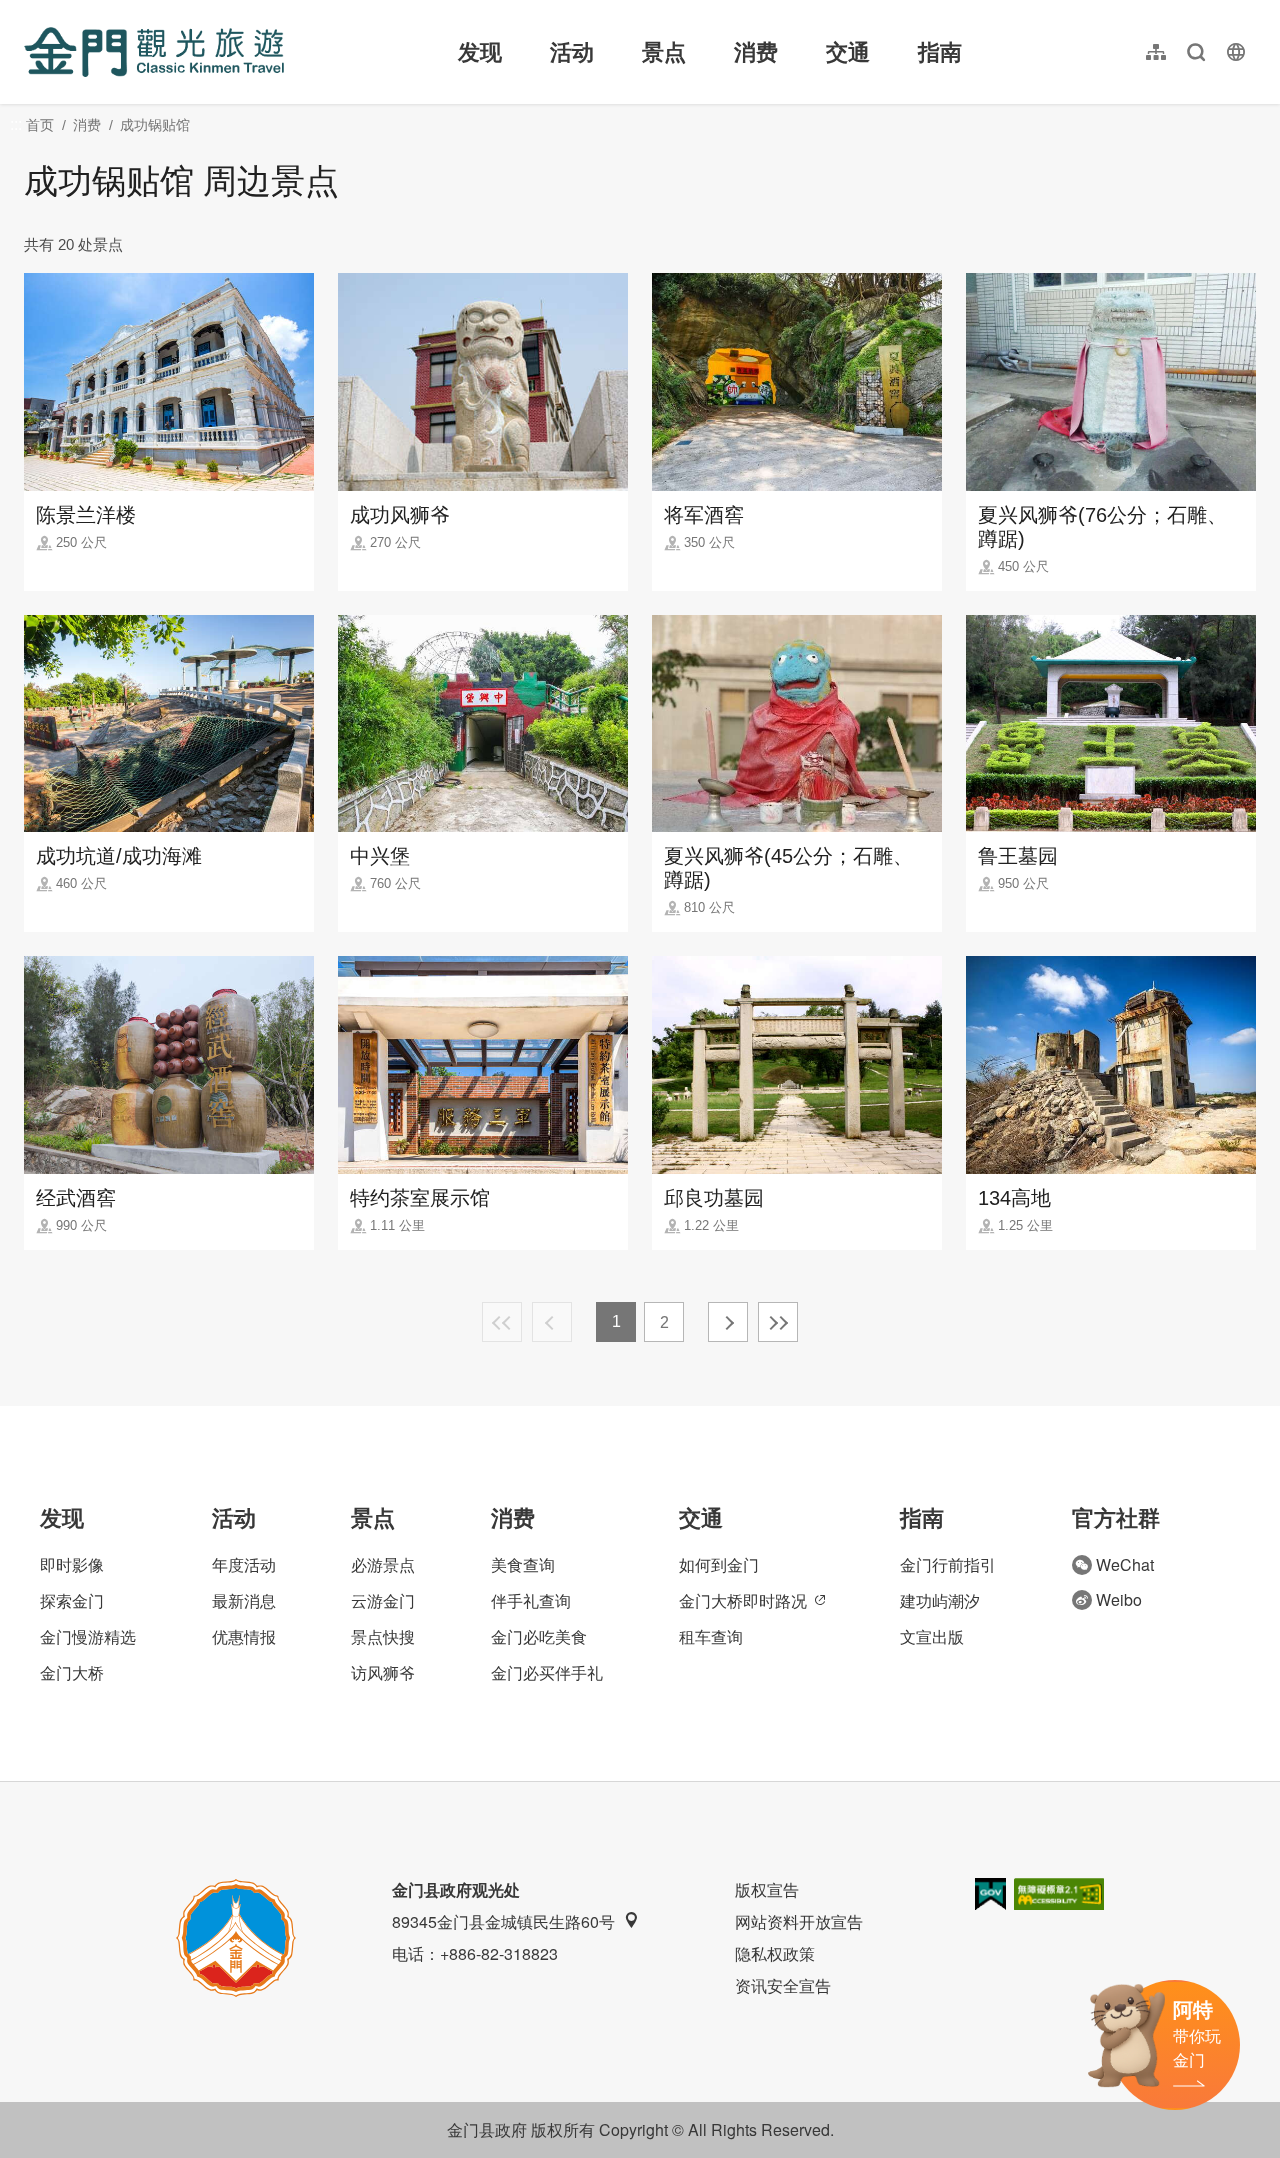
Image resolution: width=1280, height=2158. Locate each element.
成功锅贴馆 (155, 125)
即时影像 (72, 1564)
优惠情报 (244, 1636)
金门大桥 (72, 1672)
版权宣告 (767, 1889)
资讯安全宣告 (783, 1985)
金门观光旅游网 (154, 52)
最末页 (778, 1322)
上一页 (552, 1322)
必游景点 (383, 1564)
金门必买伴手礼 (547, 1672)
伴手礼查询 (531, 1600)
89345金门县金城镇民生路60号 (503, 1921)
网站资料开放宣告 (799, 1921)
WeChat (1125, 1564)
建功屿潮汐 (940, 1600)
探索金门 (72, 1600)
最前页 (502, 1322)
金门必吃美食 (539, 1636)
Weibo (1119, 1599)
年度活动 (244, 1564)
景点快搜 (383, 1636)
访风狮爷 (383, 1672)
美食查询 (523, 1564)
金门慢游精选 (88, 1636)
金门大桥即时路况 (743, 1600)
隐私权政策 (775, 1953)
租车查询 (711, 1636)
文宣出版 (932, 1636)
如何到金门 (719, 1564)
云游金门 (383, 1600)
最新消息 (244, 1600)
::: (30, 11)
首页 (40, 125)
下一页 (728, 1322)
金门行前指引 (948, 1564)
